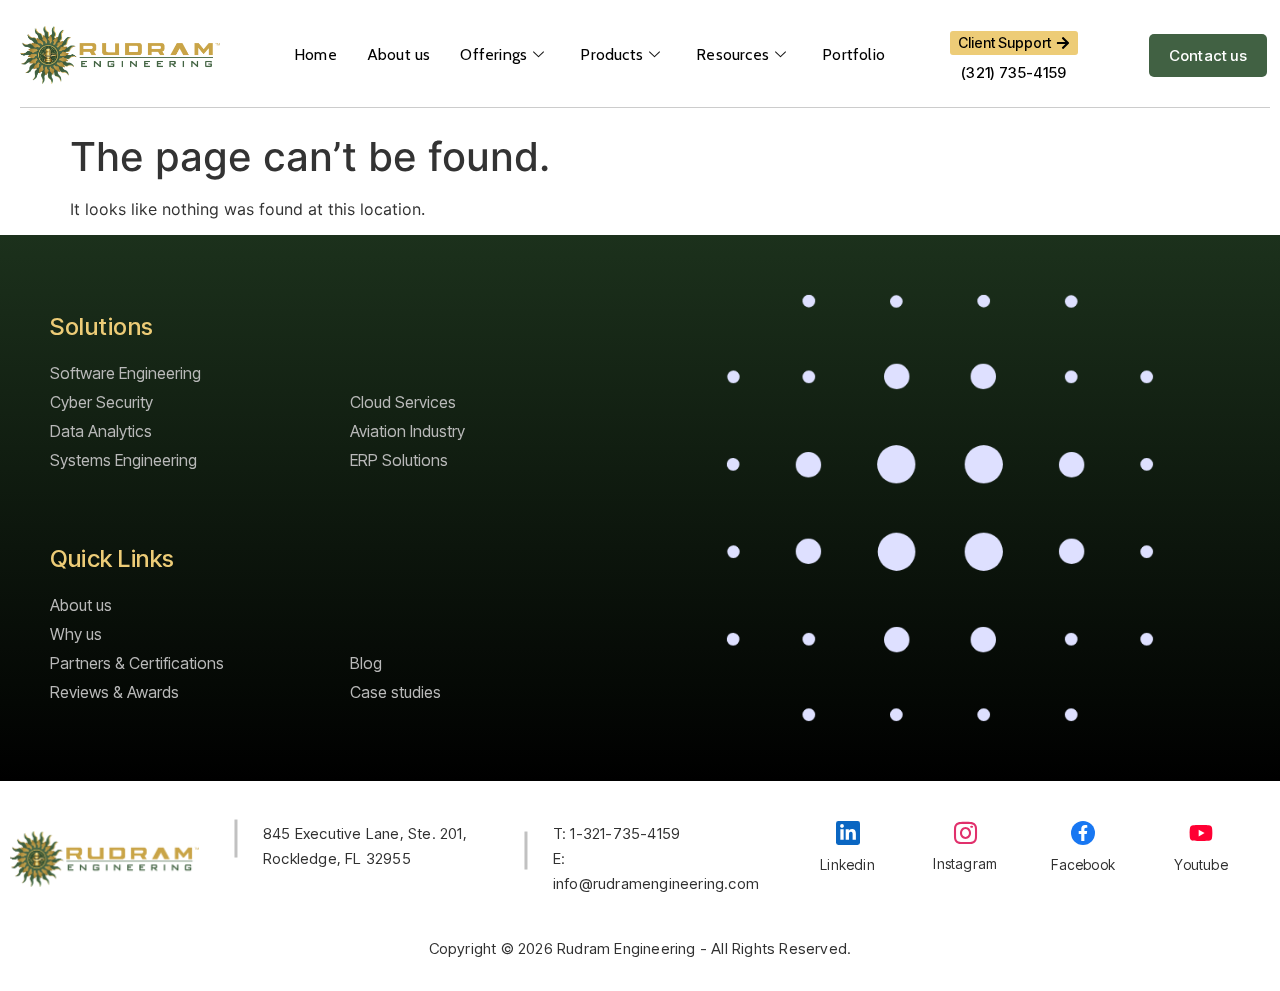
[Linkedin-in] (848, 833)
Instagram (965, 863)
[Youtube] (1201, 833)
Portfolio (853, 54)
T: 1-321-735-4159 (616, 833)
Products (611, 54)
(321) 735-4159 (1013, 72)
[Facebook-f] (1083, 833)
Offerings (493, 54)
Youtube (1200, 864)
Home (315, 54)
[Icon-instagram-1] (965, 832)
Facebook (1083, 864)
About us (399, 54)
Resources (732, 54)
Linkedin (847, 864)
